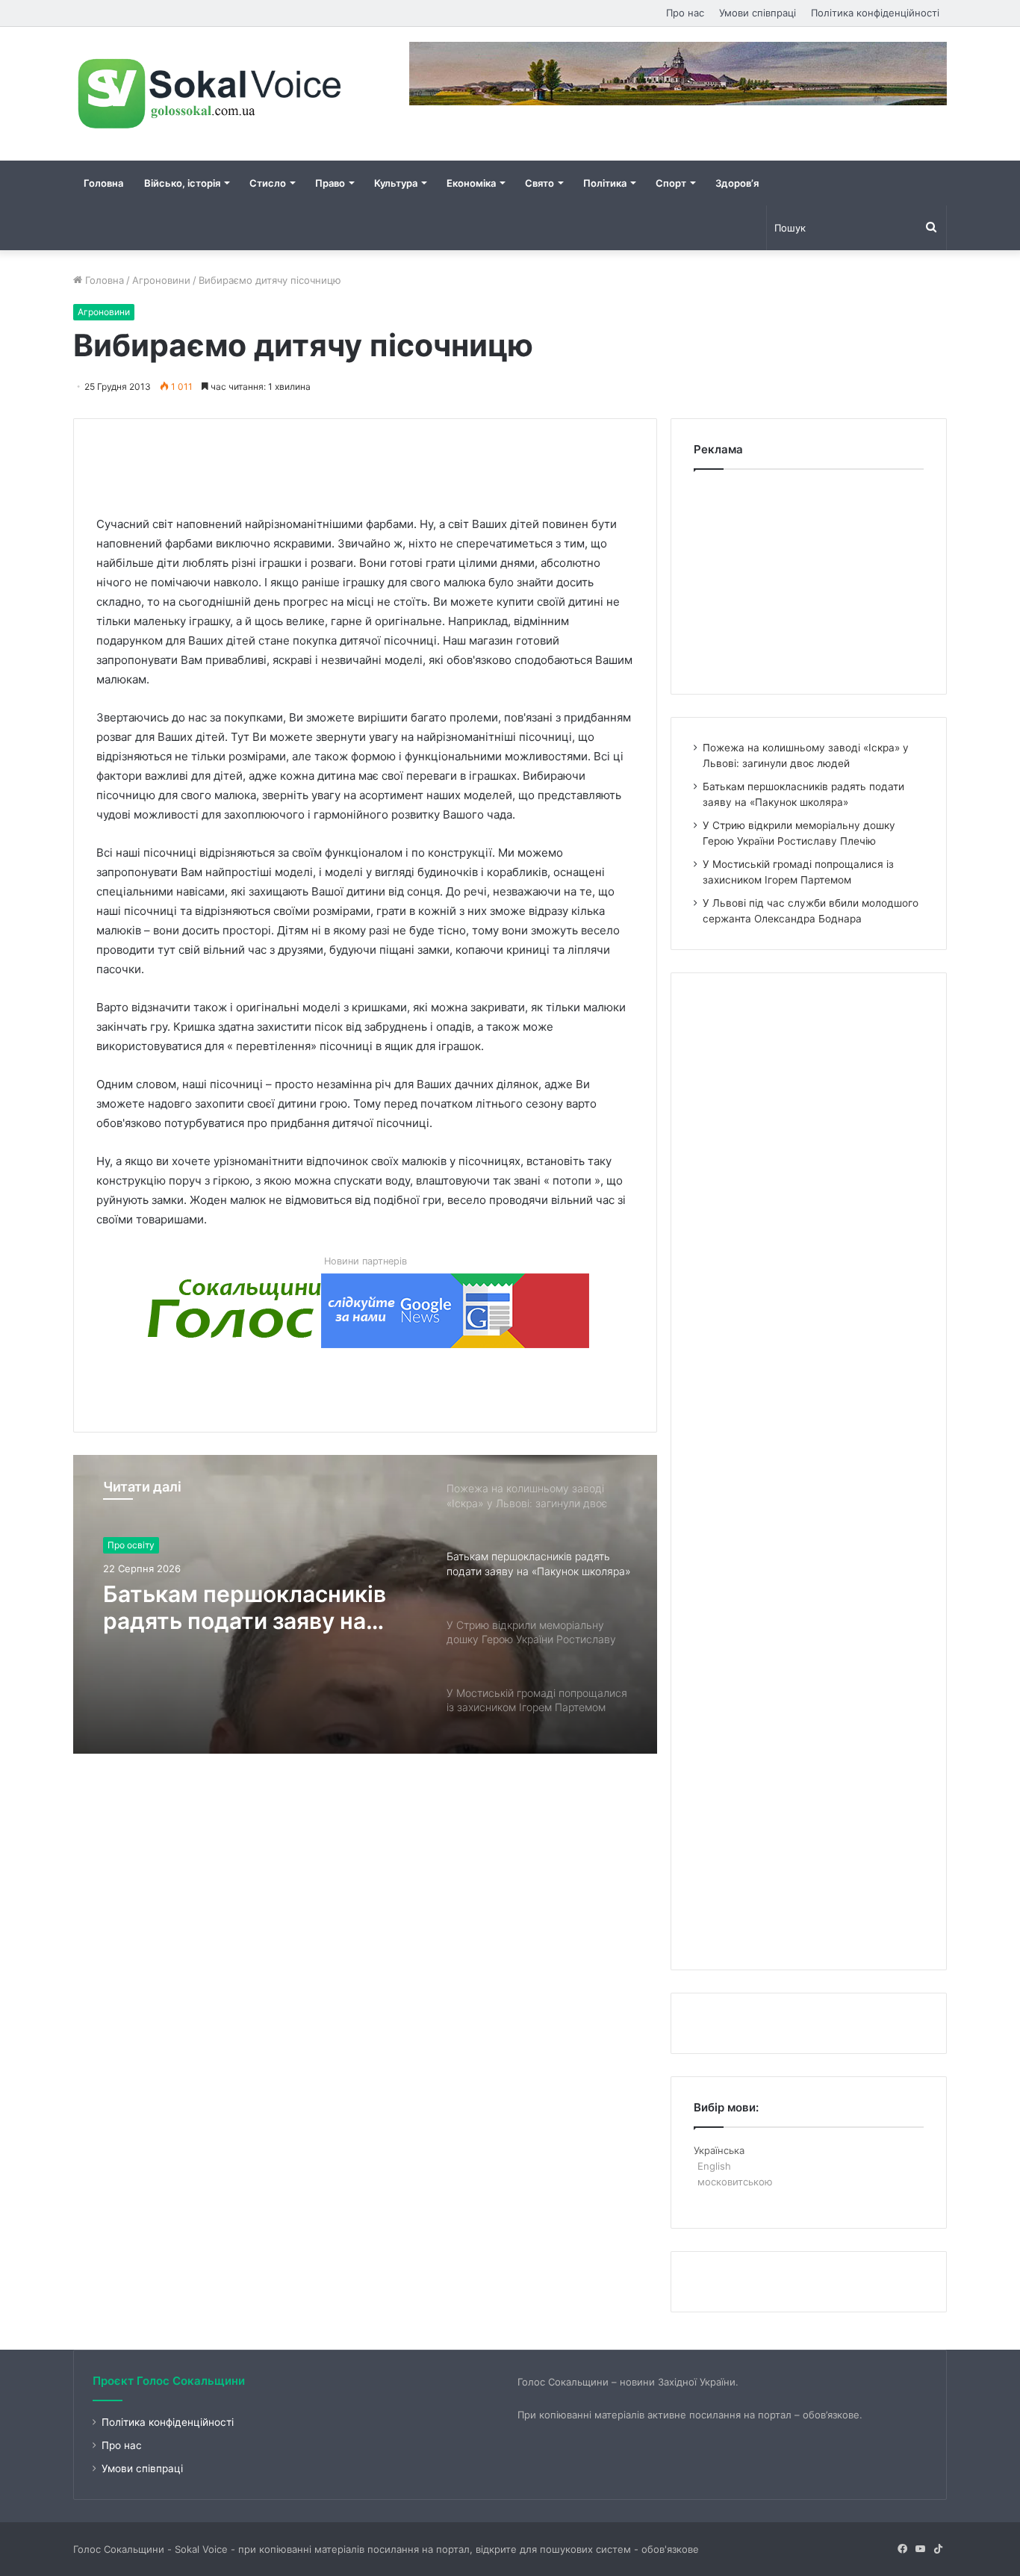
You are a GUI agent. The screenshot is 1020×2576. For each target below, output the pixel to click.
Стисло (268, 183)
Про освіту (131, 1545)
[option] (365, 1604)
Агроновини (161, 280)
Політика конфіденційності (875, 13)
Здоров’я (737, 183)
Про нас (685, 13)
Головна (103, 183)
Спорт (671, 183)
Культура (396, 183)
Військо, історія (182, 183)
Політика (605, 183)
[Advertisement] (368, 453)
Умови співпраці (758, 13)
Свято (539, 183)
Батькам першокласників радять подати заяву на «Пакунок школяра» (245, 1607)
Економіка (471, 183)
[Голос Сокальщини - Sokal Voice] (211, 94)
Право (330, 183)
